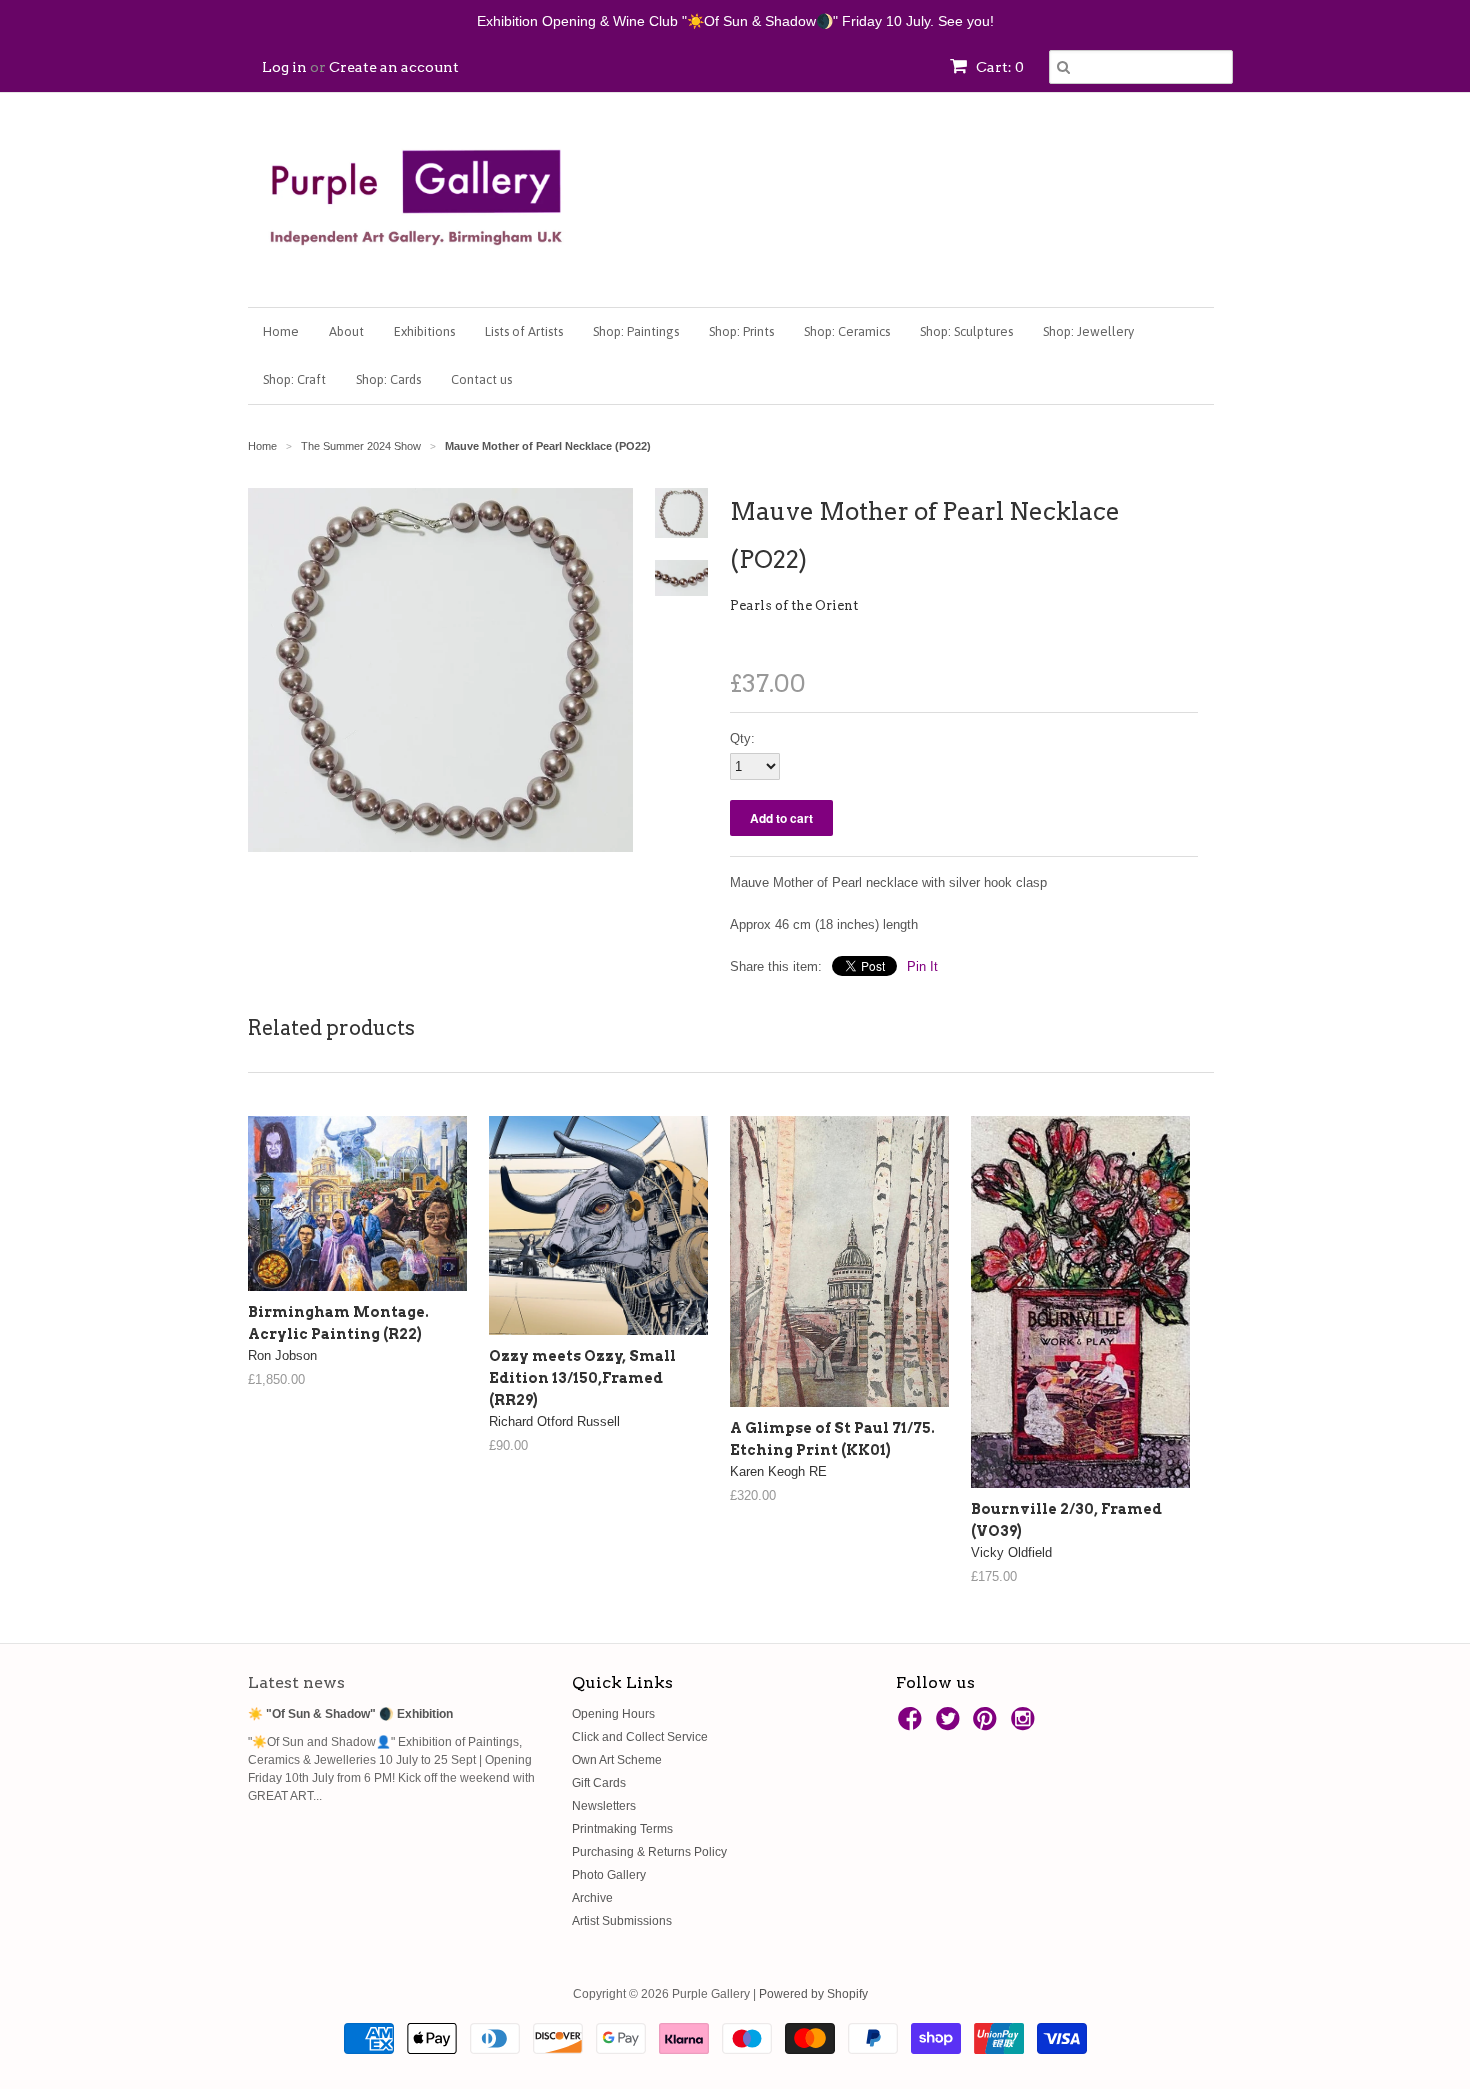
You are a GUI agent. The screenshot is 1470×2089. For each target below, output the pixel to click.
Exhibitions (424, 331)
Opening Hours (613, 1714)
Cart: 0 (998, 67)
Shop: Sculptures (966, 331)
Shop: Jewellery (1088, 331)
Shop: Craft (294, 379)
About (346, 331)
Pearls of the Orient (794, 605)
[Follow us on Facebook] (913, 1725)
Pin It (922, 966)
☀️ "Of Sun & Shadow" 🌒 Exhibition (350, 1714)
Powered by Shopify (813, 1994)
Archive (592, 1898)
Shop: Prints (741, 331)
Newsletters (604, 1806)
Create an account (394, 67)
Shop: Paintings (636, 331)
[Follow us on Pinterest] (988, 1725)
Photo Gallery (609, 1875)
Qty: (742, 738)
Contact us (481, 379)
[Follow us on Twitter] (951, 1725)
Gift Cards (599, 1783)
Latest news (296, 1682)
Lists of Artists (524, 331)
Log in (284, 67)
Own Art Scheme (617, 1760)
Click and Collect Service (640, 1737)
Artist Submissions (622, 1921)
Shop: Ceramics (847, 331)
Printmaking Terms (622, 1829)
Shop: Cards (388, 379)
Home (281, 331)
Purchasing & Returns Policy (649, 1852)
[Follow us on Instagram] (1026, 1725)
